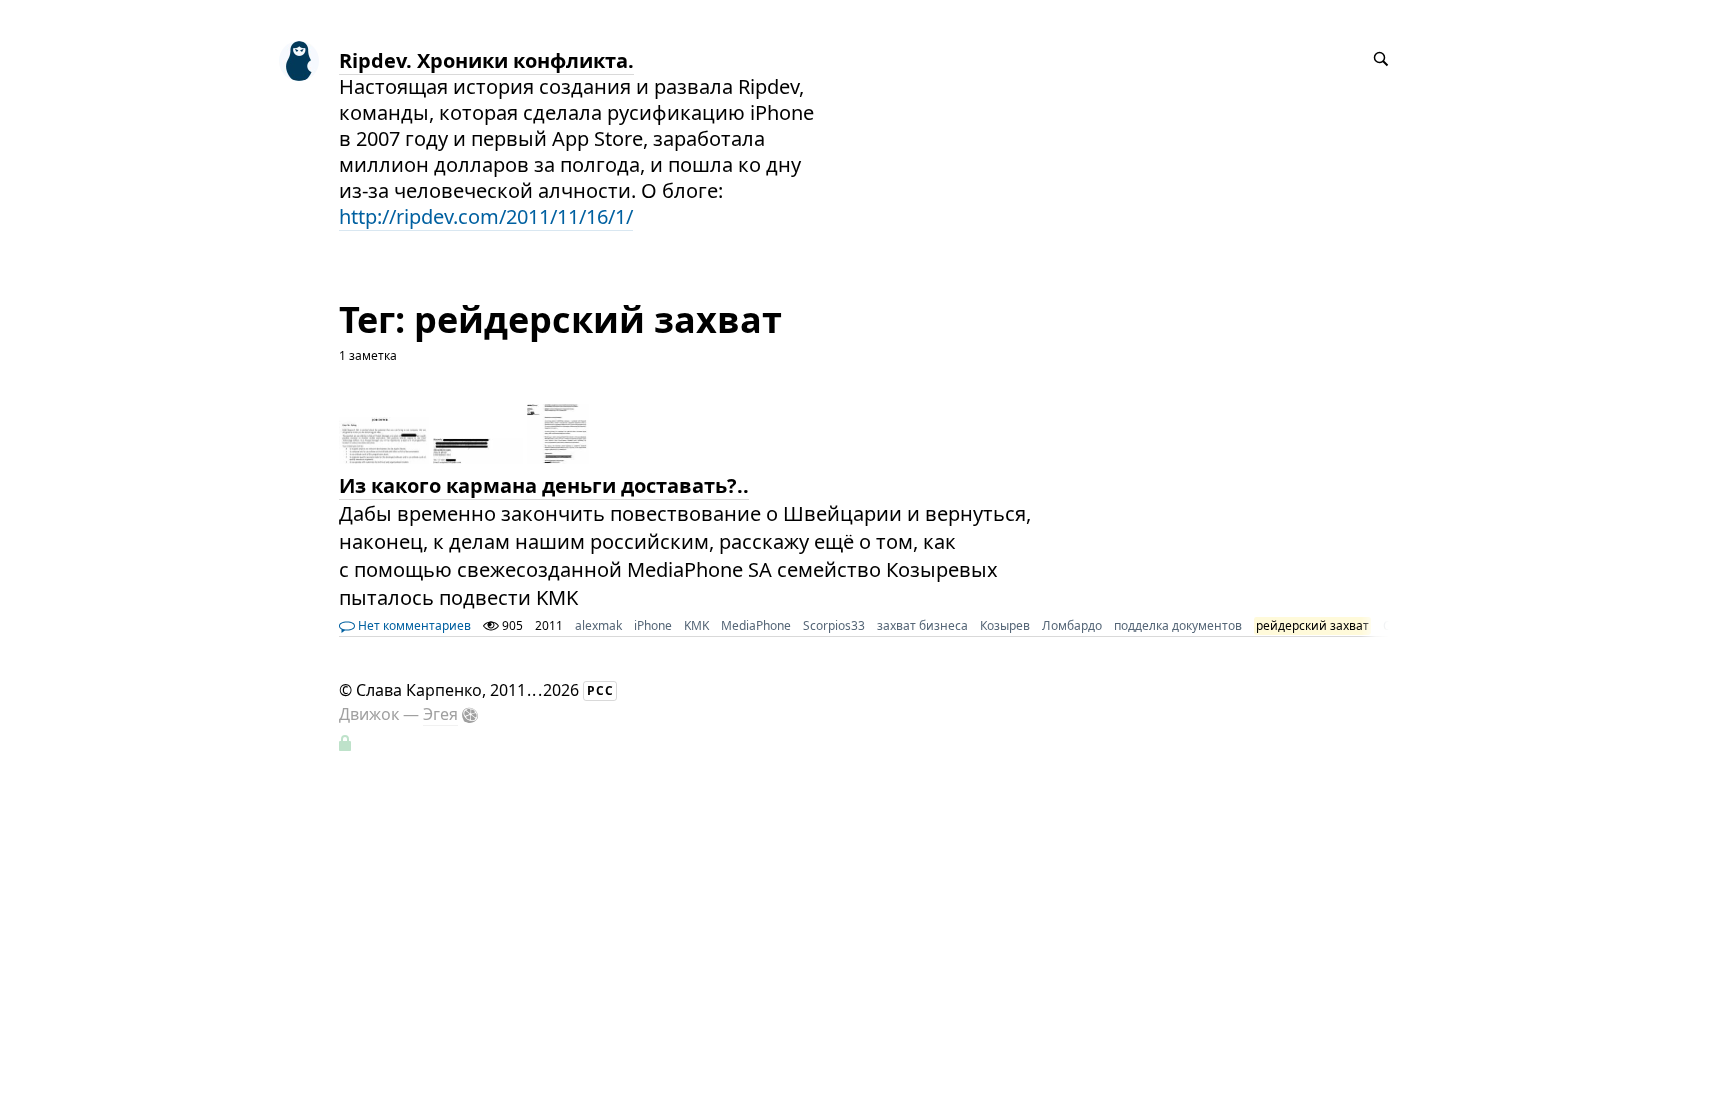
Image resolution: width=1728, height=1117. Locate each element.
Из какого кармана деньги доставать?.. (544, 485)
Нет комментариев (413, 625)
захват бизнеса (922, 625)
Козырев (1005, 625)
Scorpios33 (834, 625)
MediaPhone (756, 625)
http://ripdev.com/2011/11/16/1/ (486, 216)
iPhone (653, 625)
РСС (600, 690)
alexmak (598, 625)
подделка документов (1178, 625)
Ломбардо (1072, 625)
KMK (696, 625)
